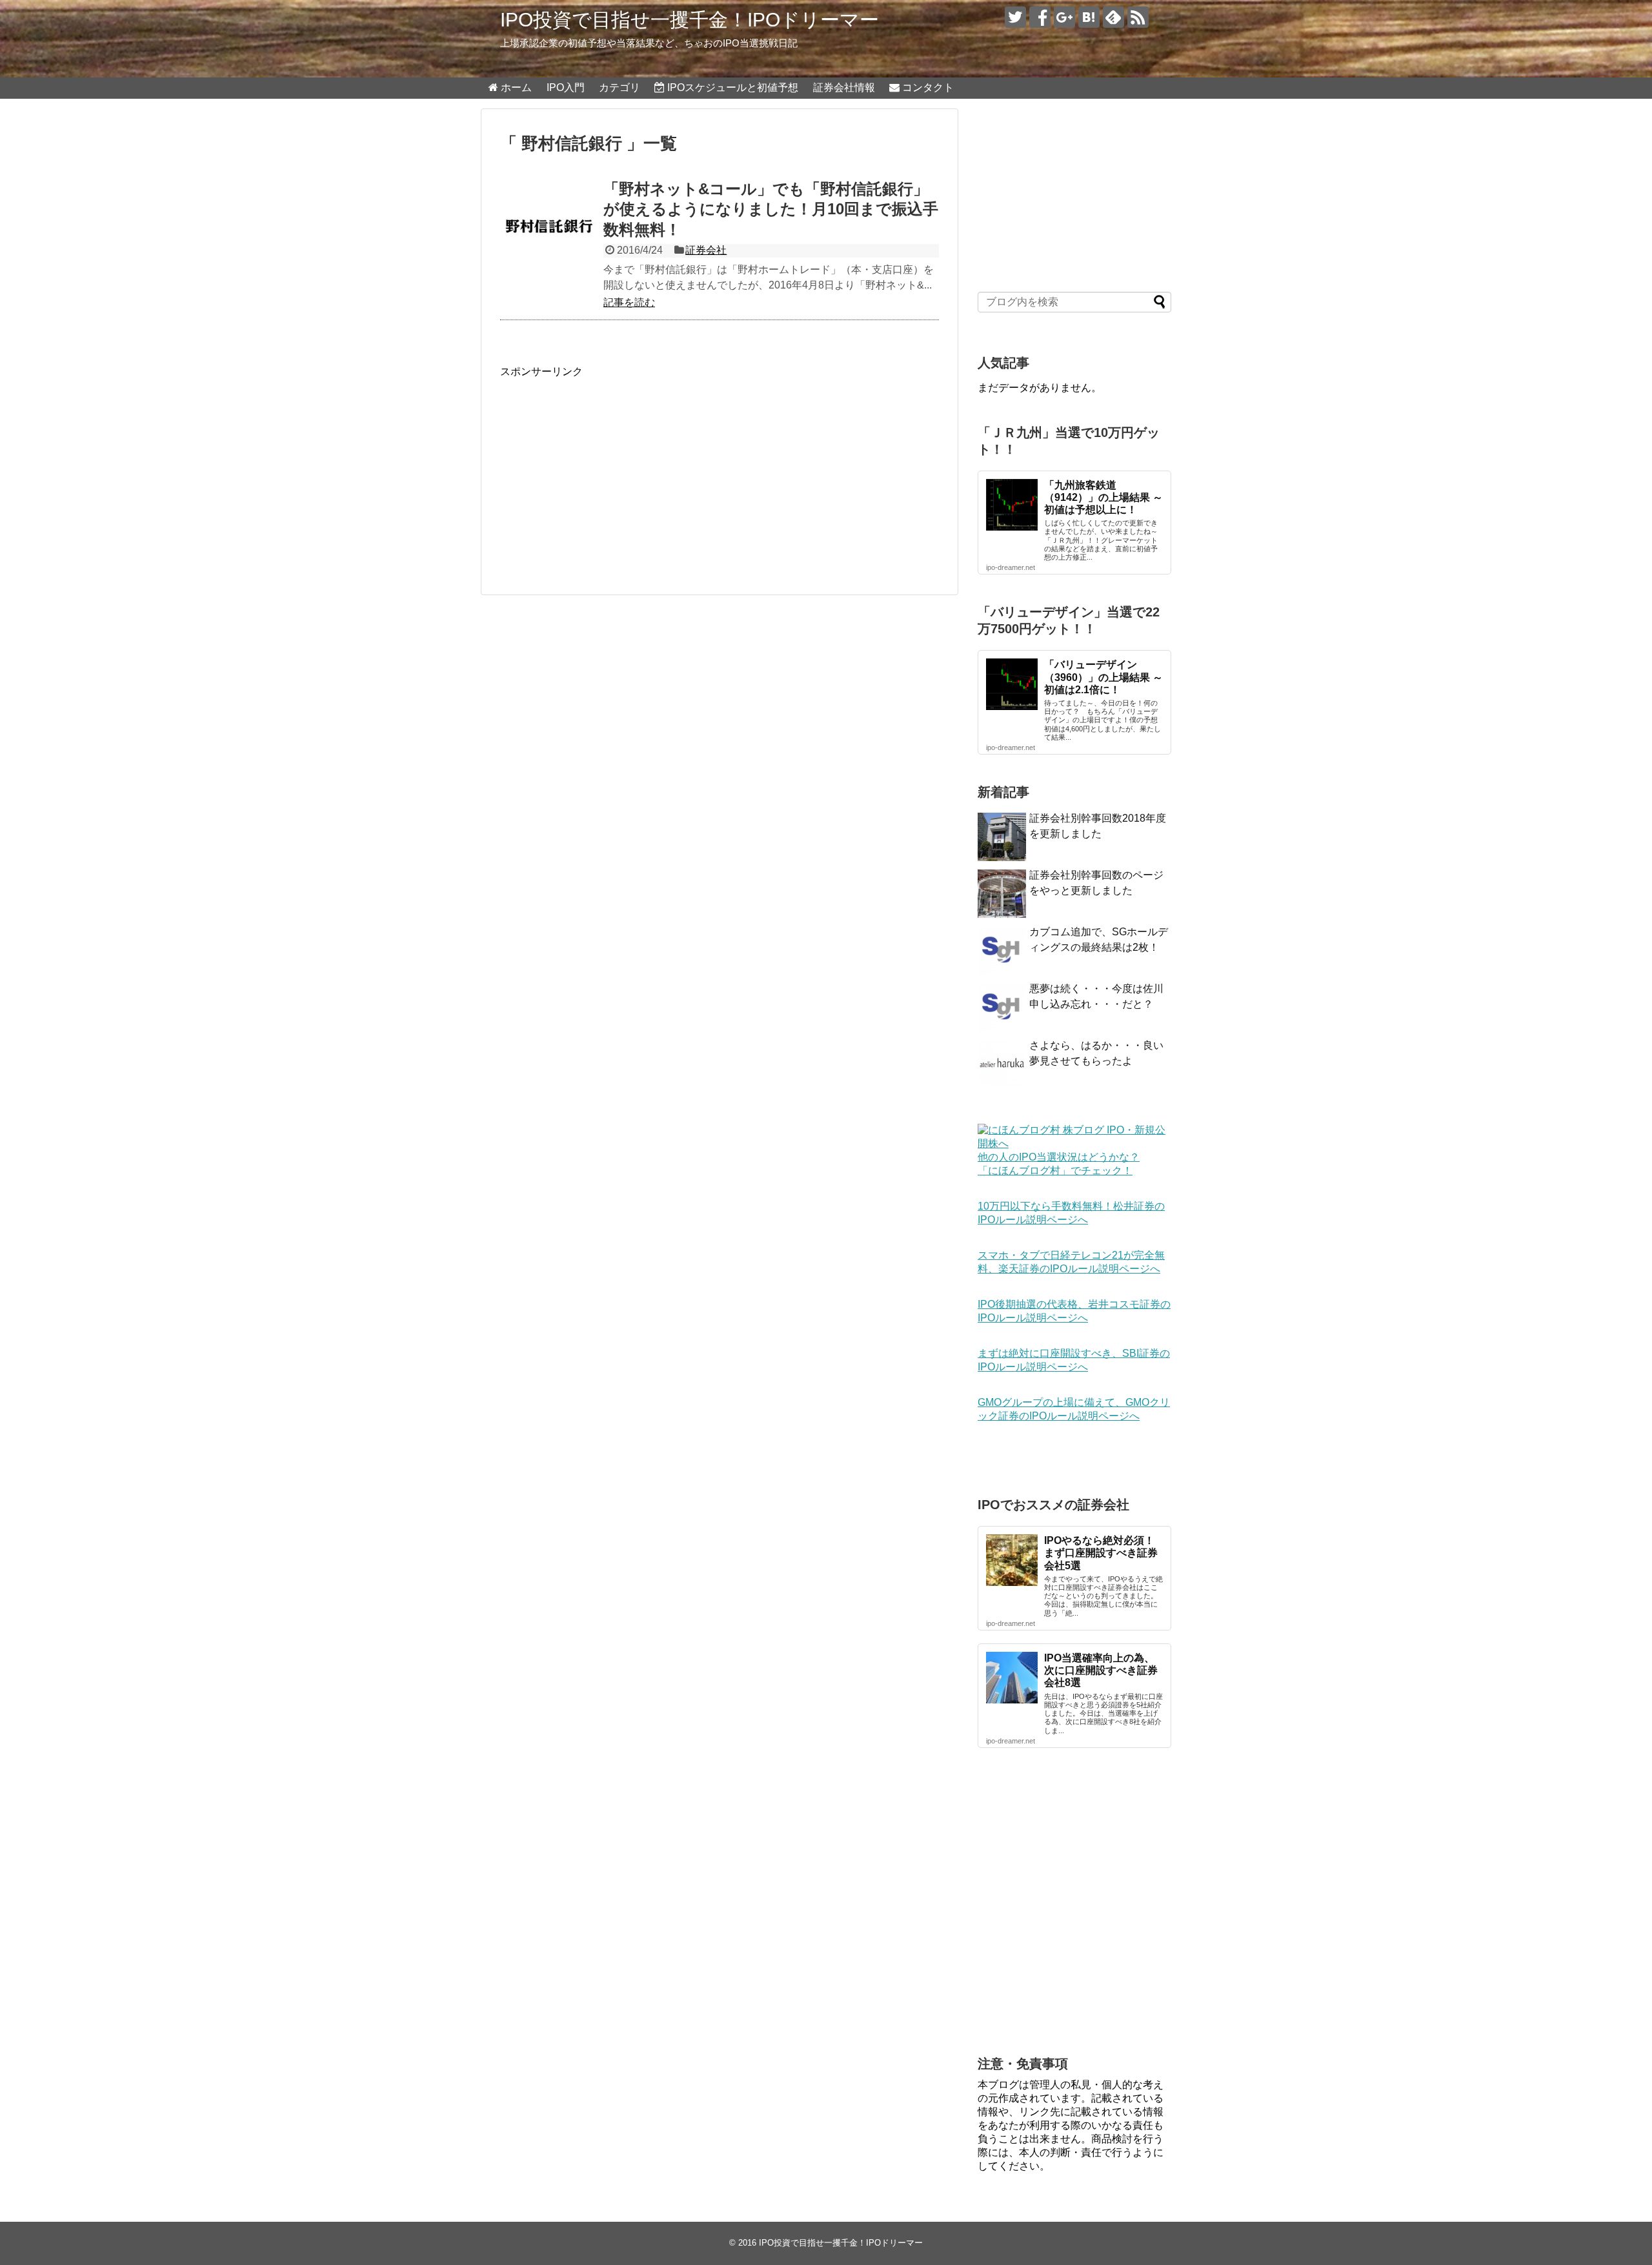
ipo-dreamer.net (1011, 567)
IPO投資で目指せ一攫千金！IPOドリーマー (690, 20)
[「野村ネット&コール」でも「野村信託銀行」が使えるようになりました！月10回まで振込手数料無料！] (549, 229)
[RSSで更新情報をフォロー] (1138, 17)
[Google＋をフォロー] (1064, 17)
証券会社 (706, 250)
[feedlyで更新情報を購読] (1113, 17)
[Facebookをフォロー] (1040, 17)
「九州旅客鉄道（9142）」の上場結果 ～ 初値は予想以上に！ (1103, 497)
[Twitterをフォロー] (1015, 17)
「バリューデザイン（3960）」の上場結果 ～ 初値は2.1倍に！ (1103, 677)
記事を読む (629, 302)
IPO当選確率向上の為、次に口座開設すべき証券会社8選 (1101, 1670)
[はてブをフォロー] (1089, 17)
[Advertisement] (609, 469)
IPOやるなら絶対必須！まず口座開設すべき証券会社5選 (1101, 1553)
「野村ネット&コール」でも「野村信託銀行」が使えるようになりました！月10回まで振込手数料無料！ (771, 209)
